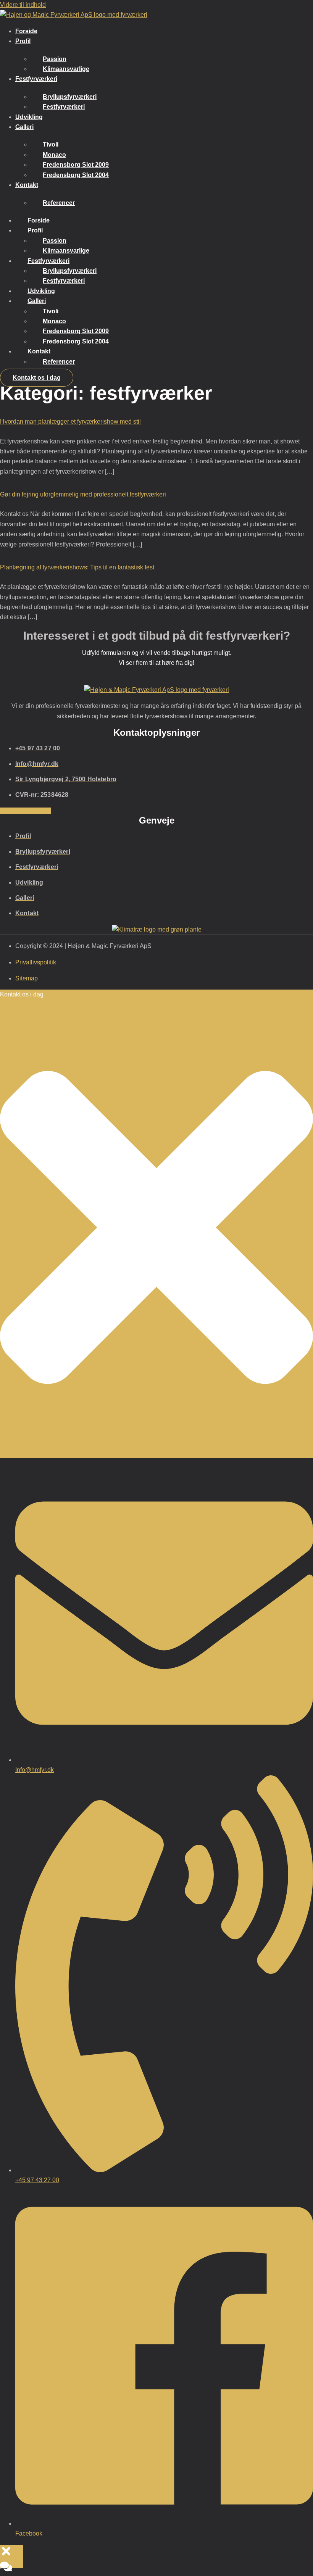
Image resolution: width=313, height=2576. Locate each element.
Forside (26, 31)
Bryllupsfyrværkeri (70, 97)
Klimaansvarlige (66, 69)
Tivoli (51, 144)
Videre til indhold (23, 5)
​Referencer (59, 203)
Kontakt (27, 185)
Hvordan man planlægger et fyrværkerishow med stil (70, 422)
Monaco (54, 155)
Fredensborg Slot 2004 (76, 175)
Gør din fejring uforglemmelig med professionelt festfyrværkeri (83, 494)
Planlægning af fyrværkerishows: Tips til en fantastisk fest (77, 567)
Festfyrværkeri (36, 79)
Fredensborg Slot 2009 (76, 165)
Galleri (24, 127)
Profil (23, 41)
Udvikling (29, 117)
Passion (55, 59)
